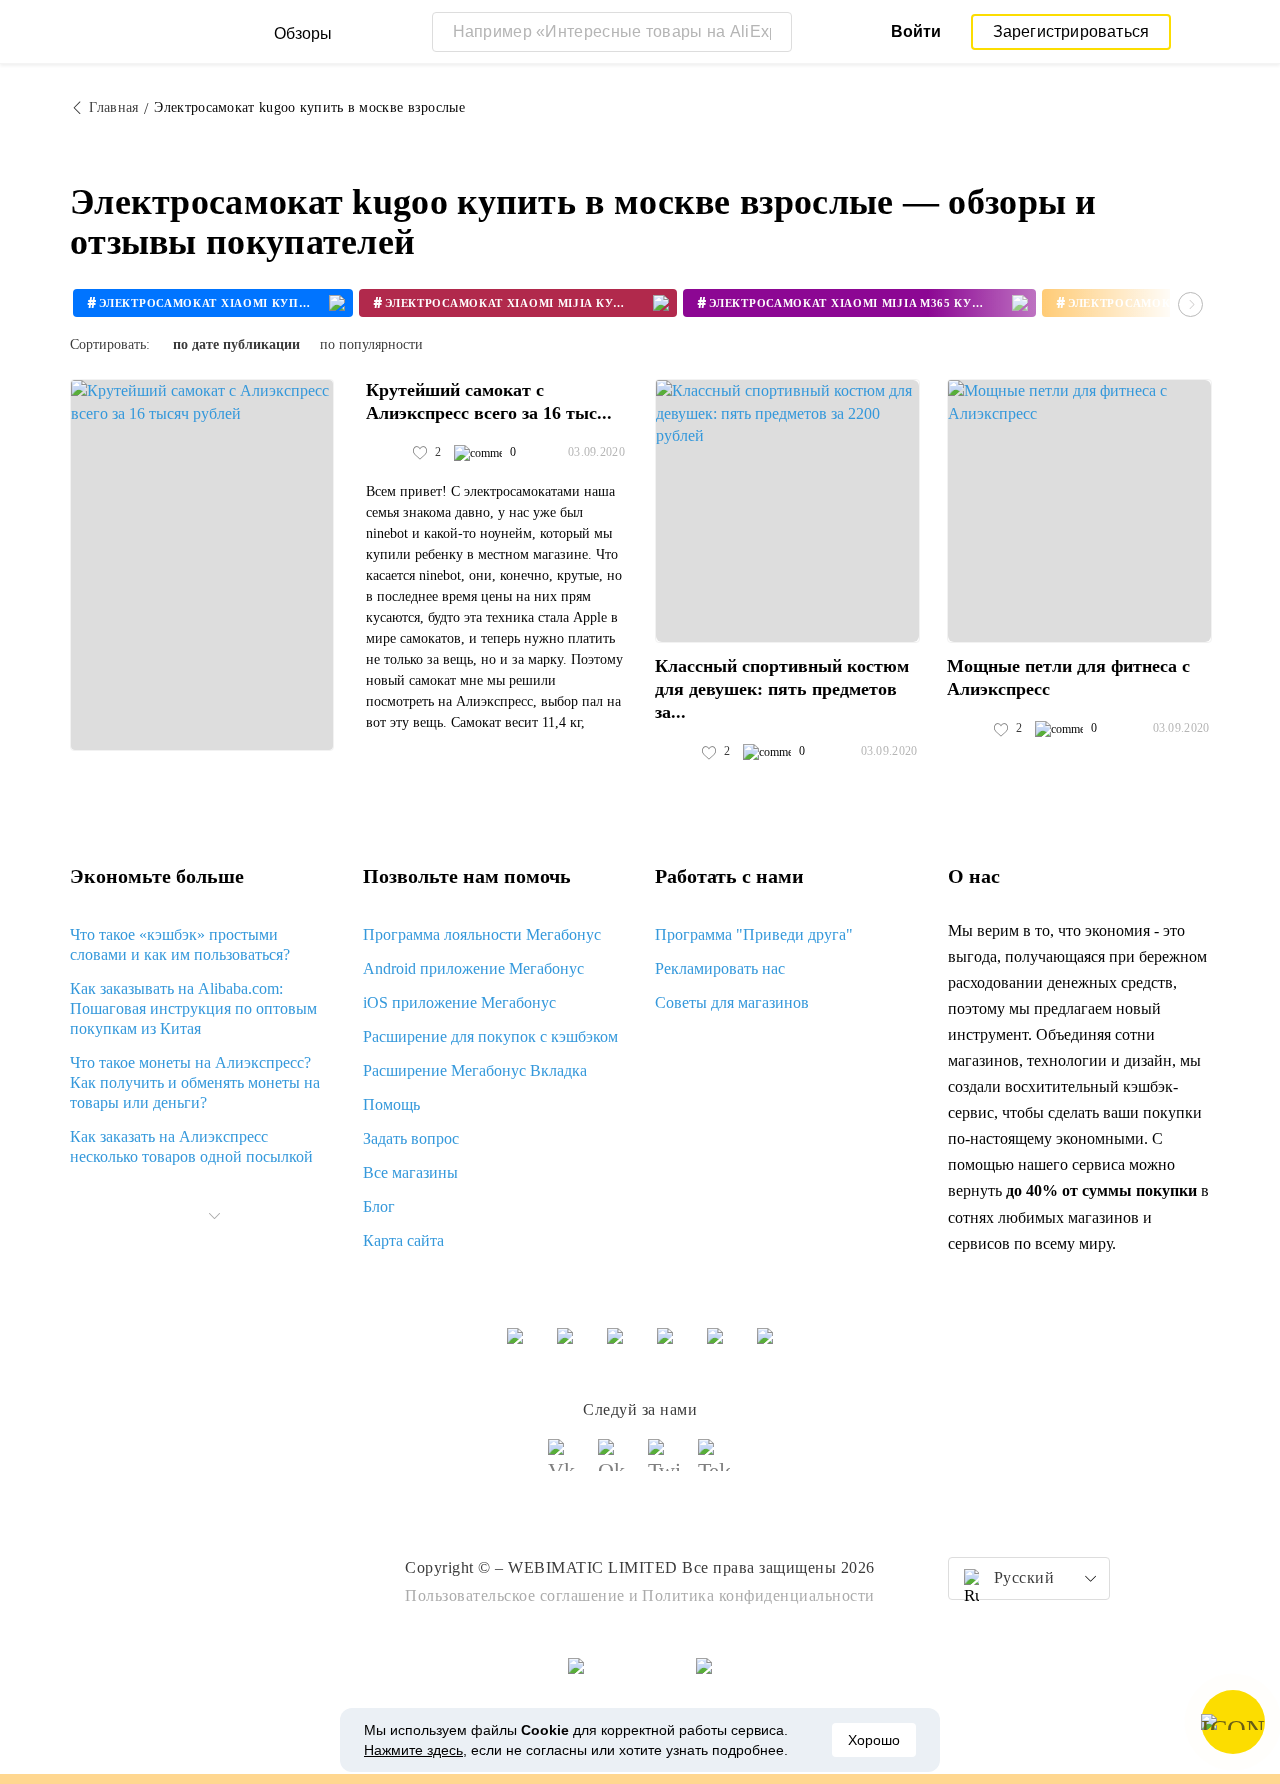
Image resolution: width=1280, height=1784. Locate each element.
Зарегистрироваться (1071, 31)
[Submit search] (772, 32)
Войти (916, 31)
